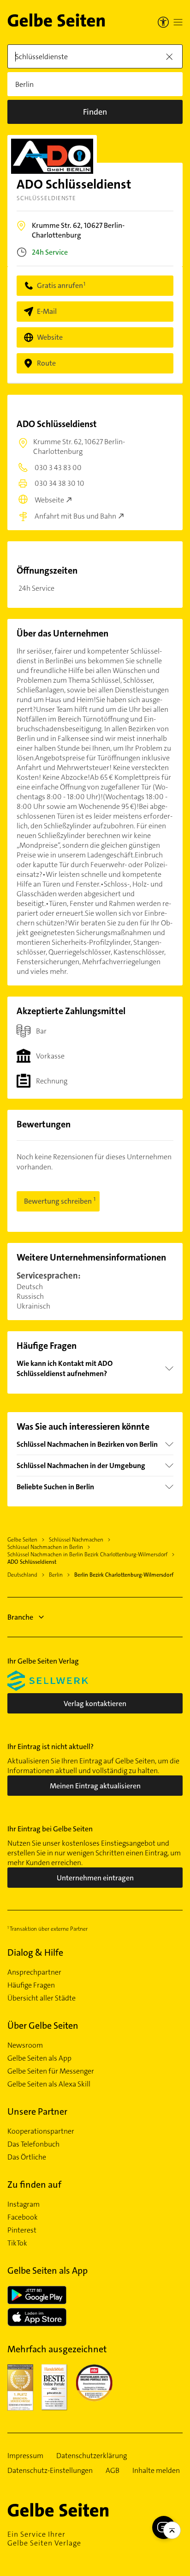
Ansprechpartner (34, 1972)
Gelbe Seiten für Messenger (51, 2071)
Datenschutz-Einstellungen (50, 2471)
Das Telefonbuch (33, 2144)
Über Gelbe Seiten (43, 2025)
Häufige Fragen (31, 1985)
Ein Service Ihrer (44, 2539)
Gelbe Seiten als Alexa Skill (49, 2084)
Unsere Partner (37, 2111)
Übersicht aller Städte (42, 1998)
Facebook (23, 2217)
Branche (20, 1617)
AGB (113, 2471)
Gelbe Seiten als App (39, 2058)
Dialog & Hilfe (35, 1952)
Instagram (24, 2204)
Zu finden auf (34, 2184)
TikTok (17, 2243)
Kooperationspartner (41, 2131)
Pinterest (22, 2230)
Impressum (25, 2456)
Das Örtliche (27, 2157)
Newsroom (25, 2045)
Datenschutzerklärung (92, 2456)
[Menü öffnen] (178, 22)
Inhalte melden (156, 2471)
